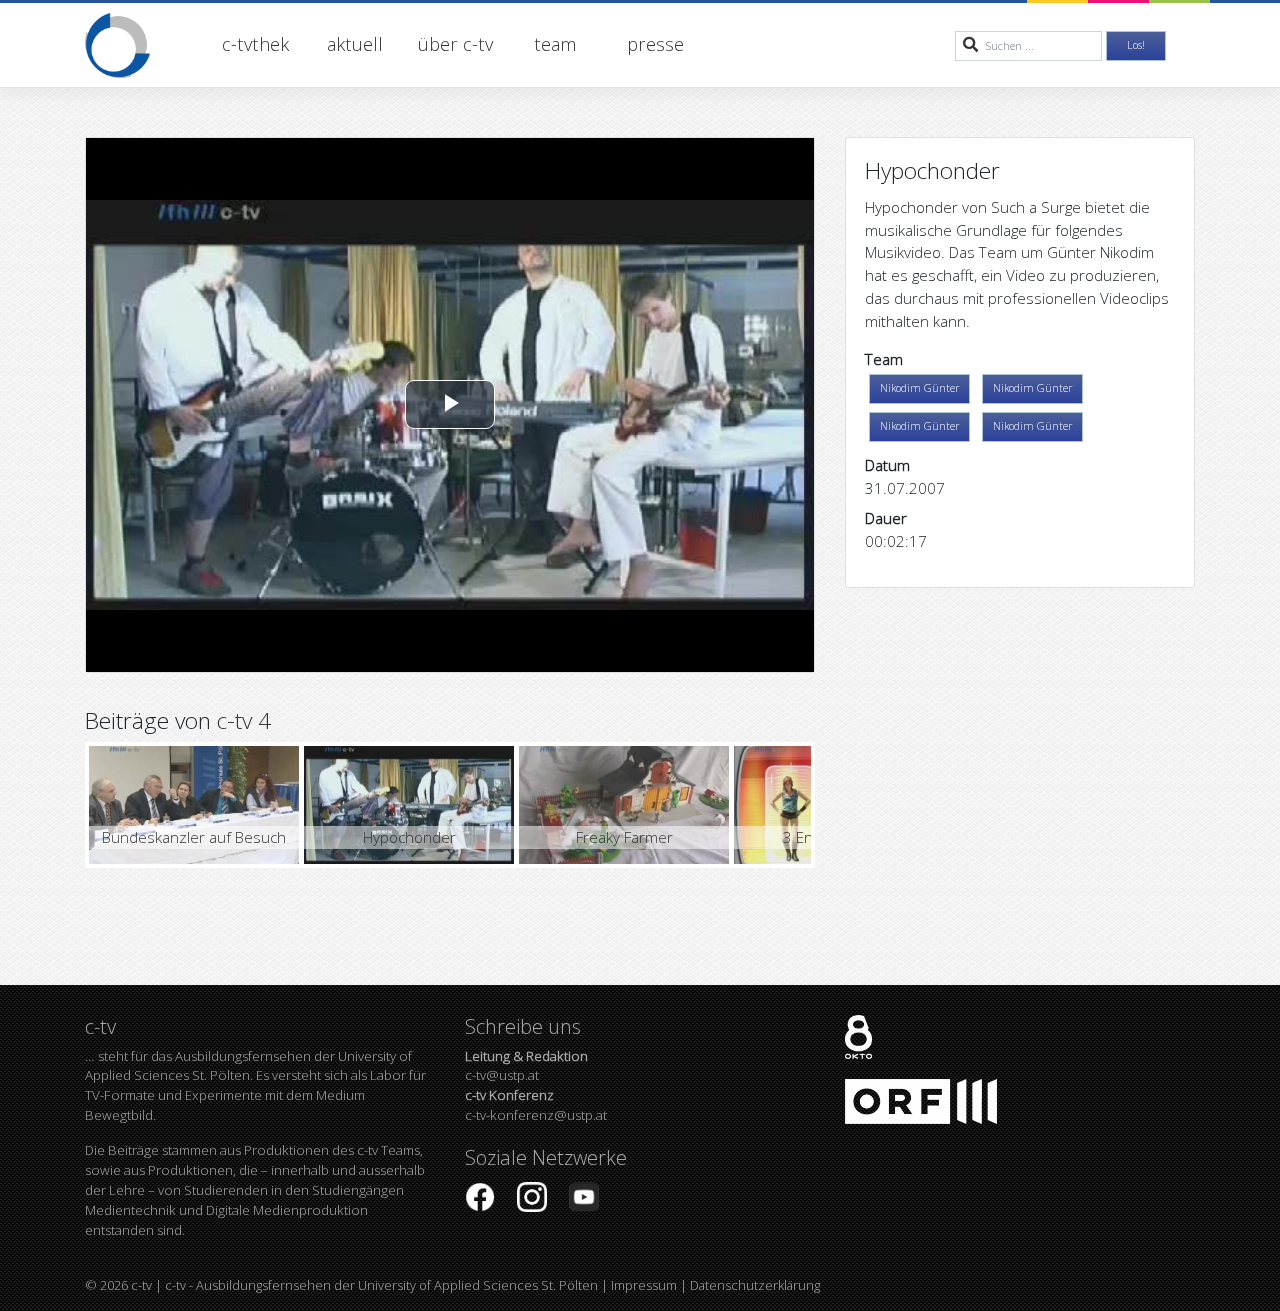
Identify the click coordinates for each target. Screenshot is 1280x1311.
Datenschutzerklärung (755, 1285)
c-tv (141, 1285)
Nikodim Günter (919, 388)
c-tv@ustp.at (526, 1066)
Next (841, 805)
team (555, 44)
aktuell (355, 44)
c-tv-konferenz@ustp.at (536, 1105)
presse (655, 44)
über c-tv (455, 44)
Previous (59, 805)
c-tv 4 (244, 720)
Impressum (644, 1285)
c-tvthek (255, 44)
